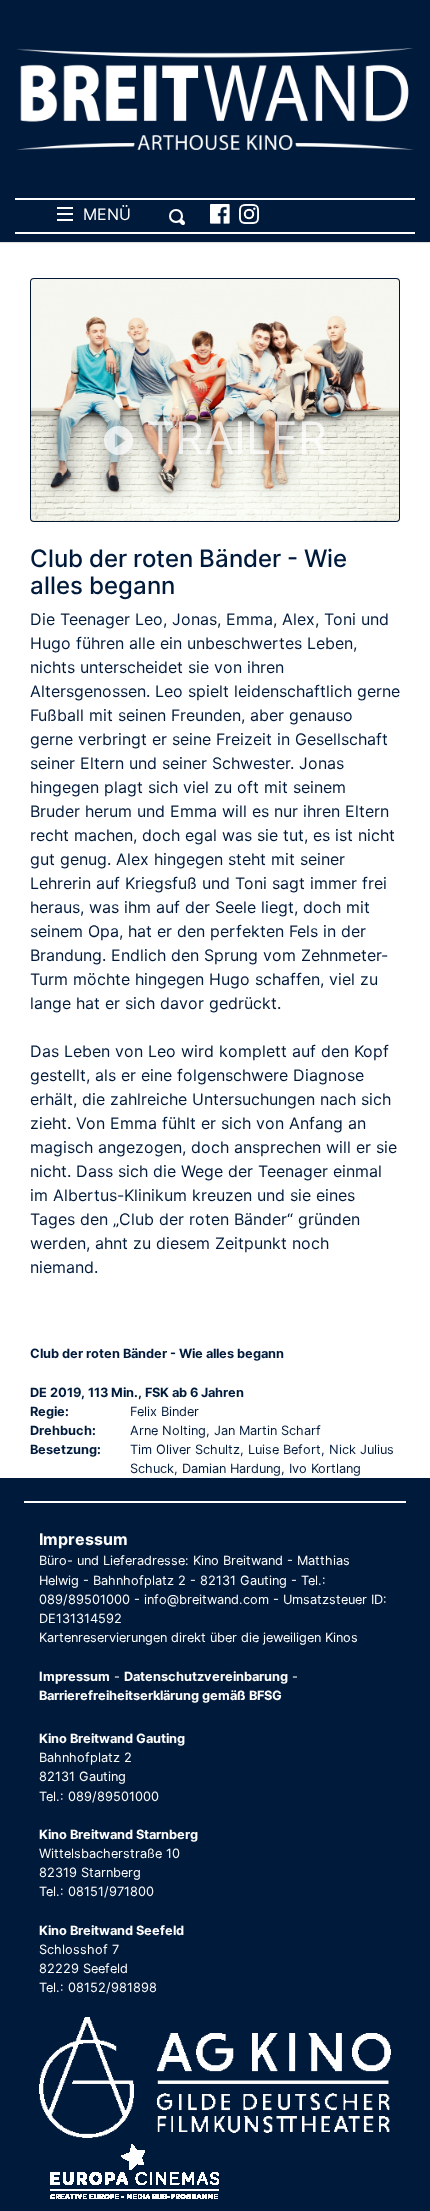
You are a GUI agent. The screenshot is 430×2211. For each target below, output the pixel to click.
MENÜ (102, 214)
